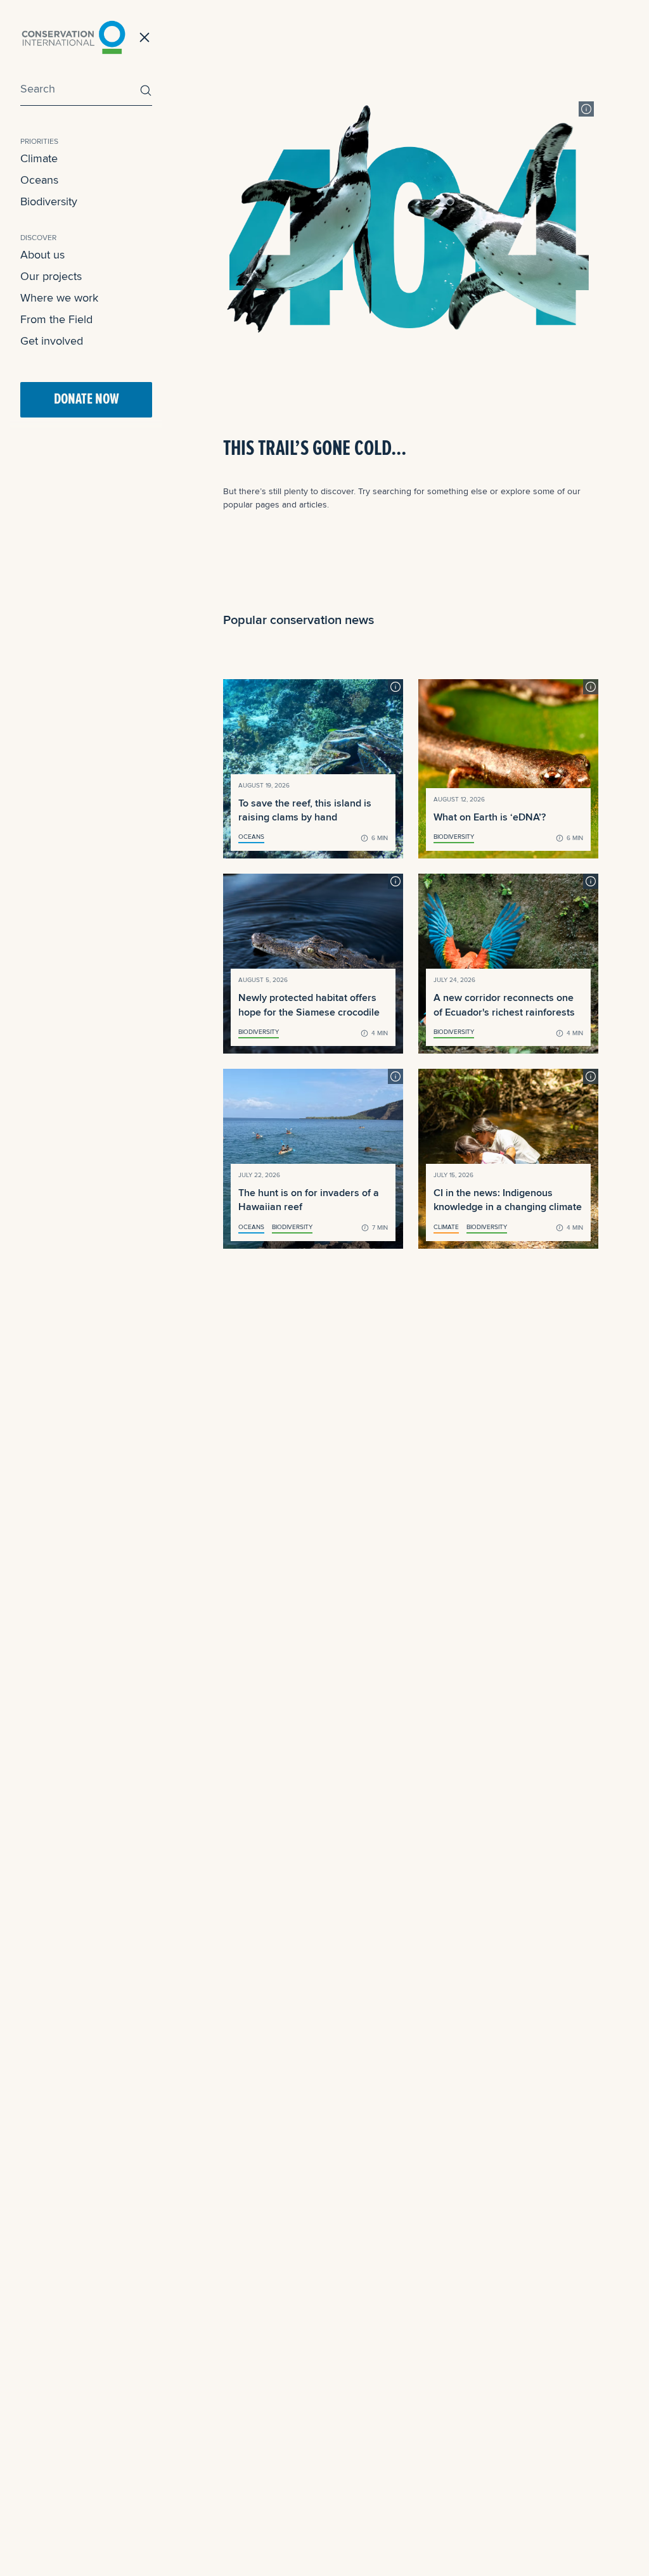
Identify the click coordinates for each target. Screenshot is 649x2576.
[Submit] (143, 90)
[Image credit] (586, 109)
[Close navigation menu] (145, 37)
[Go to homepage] (74, 37)
